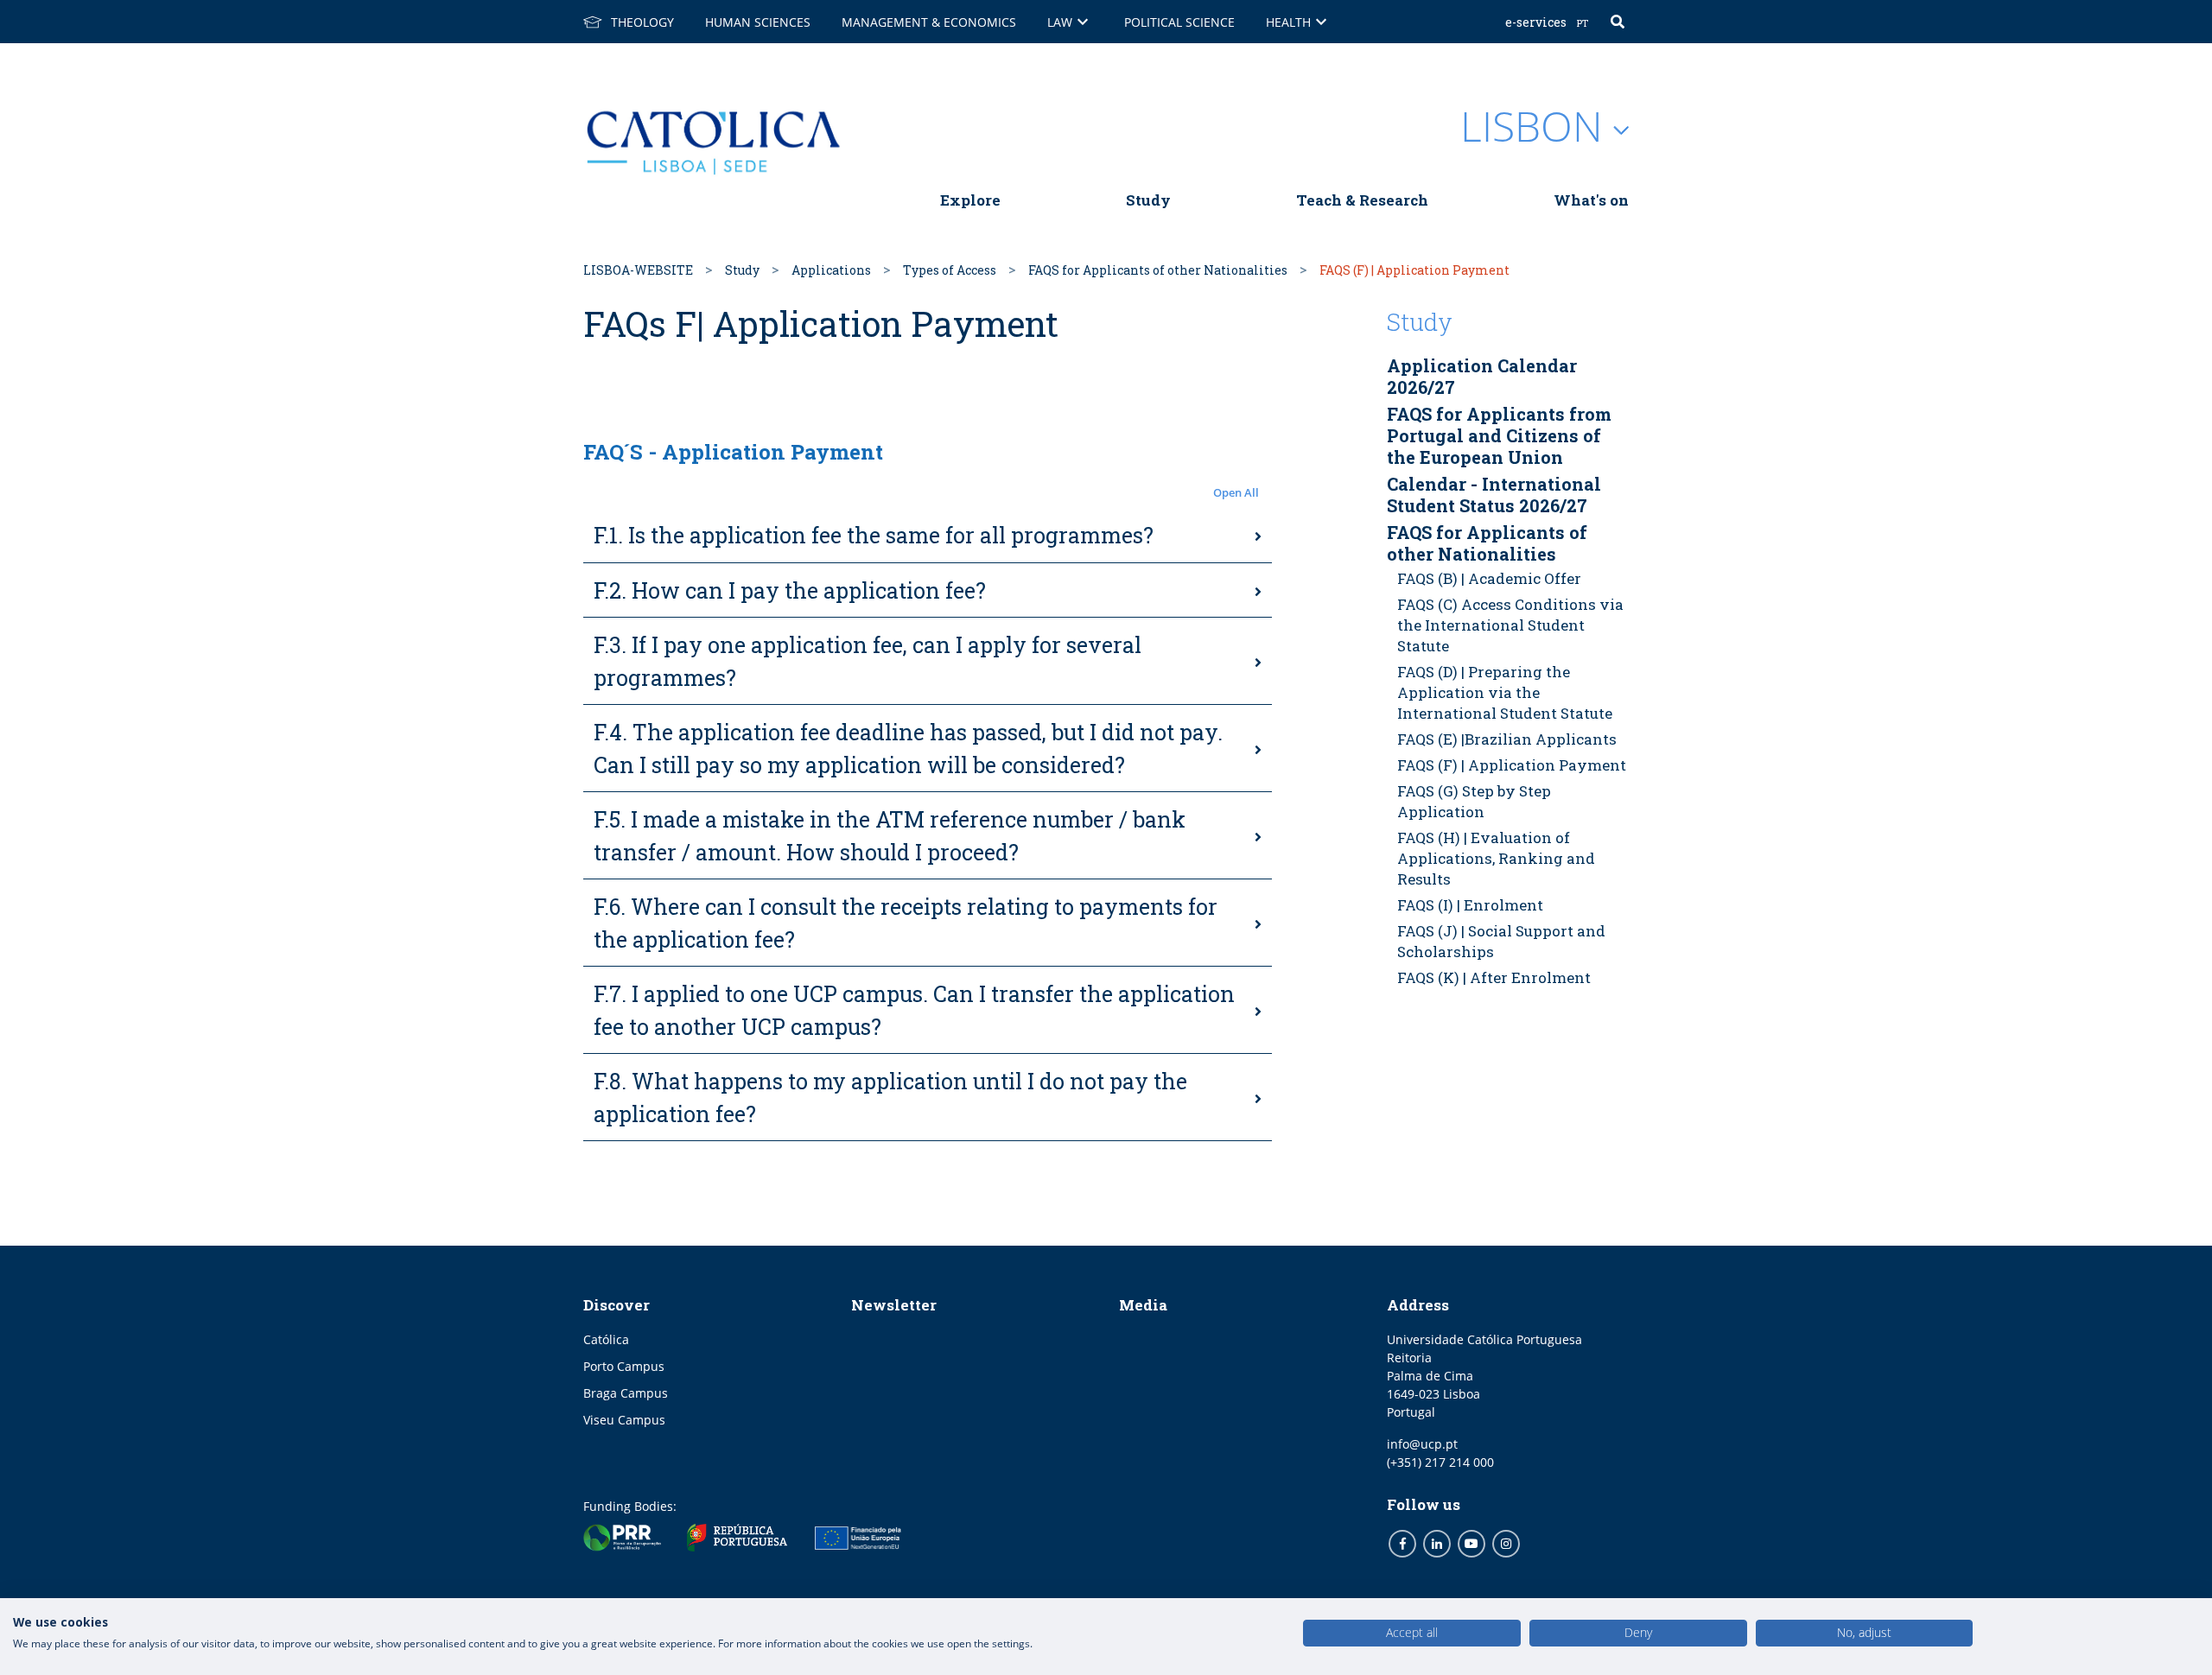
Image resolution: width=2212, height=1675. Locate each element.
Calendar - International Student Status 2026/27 (1494, 495)
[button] (928, 493)
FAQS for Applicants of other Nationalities (1158, 270)
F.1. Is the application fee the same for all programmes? (874, 535)
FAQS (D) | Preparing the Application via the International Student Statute (1505, 692)
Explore (970, 200)
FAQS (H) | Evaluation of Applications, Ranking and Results (1496, 858)
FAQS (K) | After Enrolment (1494, 977)
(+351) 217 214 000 (1440, 1462)
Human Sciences (758, 22)
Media (1143, 1305)
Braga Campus (626, 1393)
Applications (831, 270)
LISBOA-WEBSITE (638, 270)
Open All (1236, 492)
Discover (617, 1305)
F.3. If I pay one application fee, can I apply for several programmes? (868, 661)
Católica (606, 1339)
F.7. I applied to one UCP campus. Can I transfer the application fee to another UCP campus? (914, 1010)
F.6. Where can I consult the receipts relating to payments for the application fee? (906, 923)
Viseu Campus (624, 1420)
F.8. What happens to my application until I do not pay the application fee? (890, 1098)
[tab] (928, 536)
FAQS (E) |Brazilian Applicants (1507, 739)
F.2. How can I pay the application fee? (790, 590)
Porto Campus (624, 1366)
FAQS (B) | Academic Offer (1489, 578)
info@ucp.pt (1422, 1444)
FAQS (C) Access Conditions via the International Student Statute (1510, 625)
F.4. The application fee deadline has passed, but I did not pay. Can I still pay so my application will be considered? (908, 749)
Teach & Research (1362, 200)
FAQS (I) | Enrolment (1470, 905)
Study (1148, 200)
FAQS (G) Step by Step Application (1474, 801)
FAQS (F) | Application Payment (1512, 765)
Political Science (1179, 22)
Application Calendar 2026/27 (1482, 376)
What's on (1591, 200)
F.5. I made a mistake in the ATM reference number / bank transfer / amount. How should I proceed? (890, 836)
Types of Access (950, 270)
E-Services (1536, 22)
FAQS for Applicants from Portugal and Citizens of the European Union (1499, 435)
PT (1583, 23)
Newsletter (894, 1305)
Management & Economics (929, 22)
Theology (642, 22)
